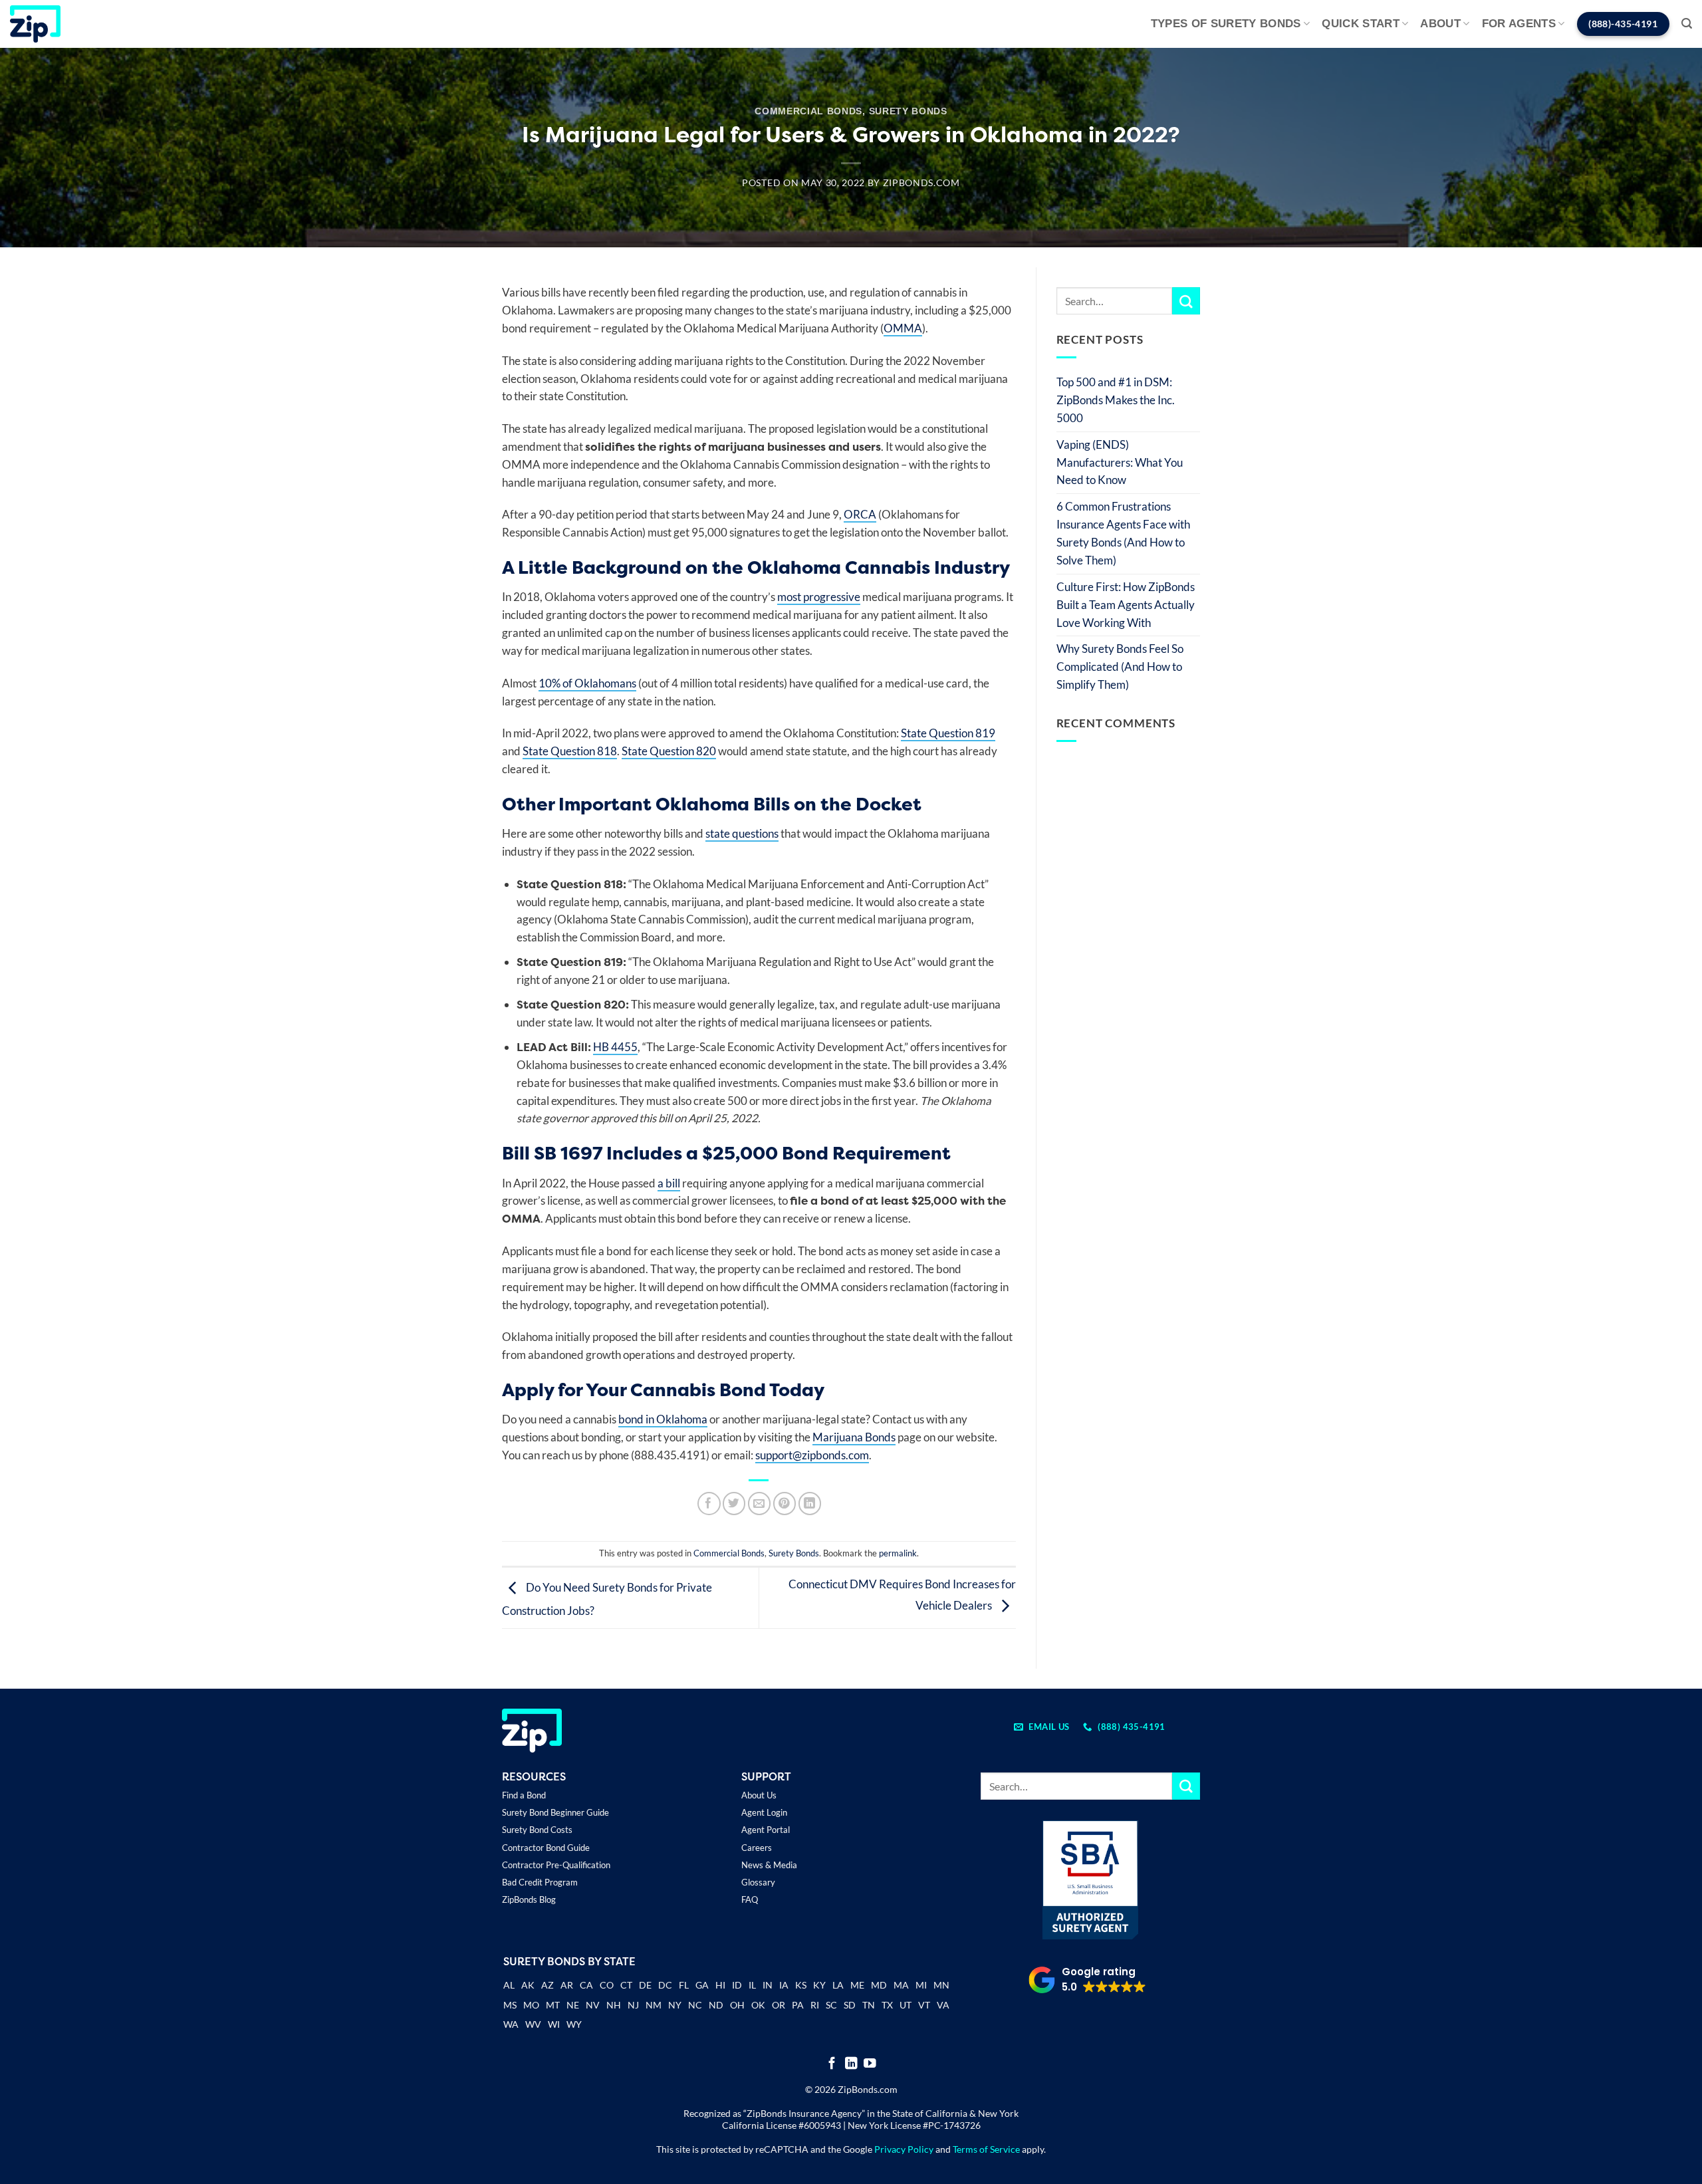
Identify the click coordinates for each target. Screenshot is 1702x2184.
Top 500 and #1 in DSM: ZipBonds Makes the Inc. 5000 (1116, 400)
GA (702, 1985)
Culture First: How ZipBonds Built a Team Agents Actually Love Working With (1126, 605)
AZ (547, 1985)
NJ (633, 2005)
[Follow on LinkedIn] (851, 2064)
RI (815, 2005)
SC (831, 2005)
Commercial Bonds (808, 111)
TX (887, 2005)
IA (784, 1985)
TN (869, 2005)
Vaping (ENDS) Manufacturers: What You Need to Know (1120, 462)
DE (645, 1985)
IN (768, 1985)
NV (593, 2005)
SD (850, 2005)
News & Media (769, 1865)
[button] (1687, 24)
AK (528, 1985)
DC (665, 1985)
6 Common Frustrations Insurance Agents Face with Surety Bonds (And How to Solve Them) (1123, 533)
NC (695, 2005)
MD (879, 1985)
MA (901, 1985)
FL (684, 1985)
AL (509, 1986)
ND (716, 2005)
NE (573, 2005)
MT (553, 2005)
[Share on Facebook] (709, 1504)
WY (574, 2024)
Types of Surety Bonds (1226, 24)
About (1440, 24)
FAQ (750, 1899)
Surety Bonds (908, 111)
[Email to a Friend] (760, 1504)
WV (533, 2024)
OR (779, 2005)
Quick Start (1361, 24)
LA (838, 1985)
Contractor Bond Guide (546, 1848)
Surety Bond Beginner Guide (555, 1812)
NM (654, 2005)
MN (941, 1985)
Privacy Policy (904, 2149)
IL (752, 1985)
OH (737, 2005)
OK (758, 2005)
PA (798, 2005)
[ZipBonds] (35, 24)
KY (819, 1985)
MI (921, 1985)
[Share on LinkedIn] (810, 1504)
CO (607, 1985)
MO (531, 2005)
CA (586, 1985)
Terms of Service (986, 2149)
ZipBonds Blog (529, 1899)
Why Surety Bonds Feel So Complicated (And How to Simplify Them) (1120, 667)
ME (857, 1985)
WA (511, 2024)
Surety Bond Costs (537, 1830)
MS (510, 2005)
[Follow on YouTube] (870, 2064)
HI (720, 1985)
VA (943, 2005)
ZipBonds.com (921, 183)
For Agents (1519, 24)
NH (614, 2005)
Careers (757, 1848)
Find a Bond (524, 1795)
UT (906, 2005)
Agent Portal (766, 1830)
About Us (759, 1795)
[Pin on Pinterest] (785, 1504)
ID (737, 1985)
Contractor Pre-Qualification (556, 1865)
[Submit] (1186, 301)
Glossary (758, 1882)
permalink (898, 1553)
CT (626, 1985)
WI (554, 2024)
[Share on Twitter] (734, 1504)
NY (675, 2005)
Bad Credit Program (540, 1882)
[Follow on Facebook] (832, 2064)
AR (567, 1985)
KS (801, 1985)
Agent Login (764, 1812)
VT (924, 2005)
